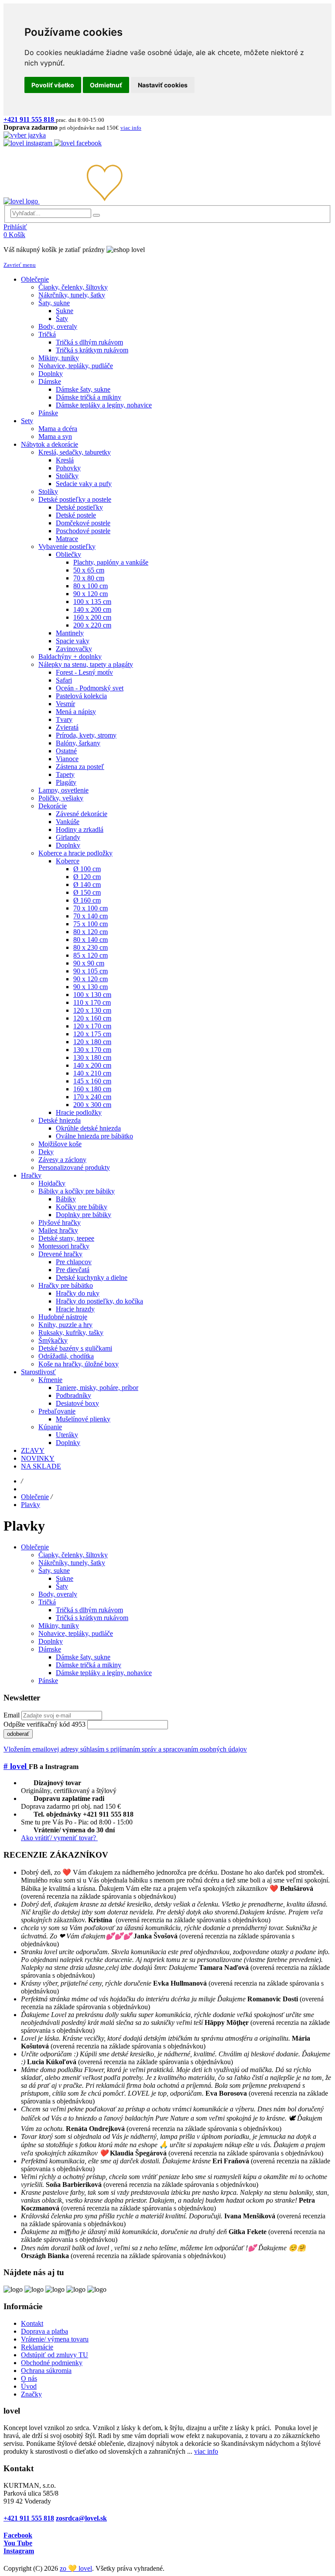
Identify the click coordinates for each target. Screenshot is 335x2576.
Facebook (18, 2535)
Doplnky (51, 1641)
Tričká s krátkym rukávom (92, 1618)
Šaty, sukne (54, 1571)
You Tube (18, 2543)
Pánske (48, 1681)
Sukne (65, 1578)
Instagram (19, 2551)
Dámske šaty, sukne (83, 1657)
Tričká (47, 1602)
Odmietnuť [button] (106, 85)
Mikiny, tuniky (59, 1626)
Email (12, 1715)
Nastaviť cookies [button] (163, 85)
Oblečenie (35, 1497)
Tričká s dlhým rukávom (89, 1610)
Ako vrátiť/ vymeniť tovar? (59, 1838)
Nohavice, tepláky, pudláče (76, 1633)
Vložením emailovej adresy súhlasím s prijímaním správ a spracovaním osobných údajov (125, 1749)
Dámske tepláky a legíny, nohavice (104, 1673)
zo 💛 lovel (76, 2568)
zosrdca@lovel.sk (81, 2518)
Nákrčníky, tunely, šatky (72, 1563)
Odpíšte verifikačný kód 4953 (44, 1724)
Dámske (50, 1649)
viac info (206, 2451)
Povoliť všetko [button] (53, 85)
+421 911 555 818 (29, 2518)
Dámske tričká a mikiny (89, 1665)
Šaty (62, 1586)
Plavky (31, 1505)
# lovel (16, 1766)
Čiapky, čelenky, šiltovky (73, 1555)
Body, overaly (58, 1594)
